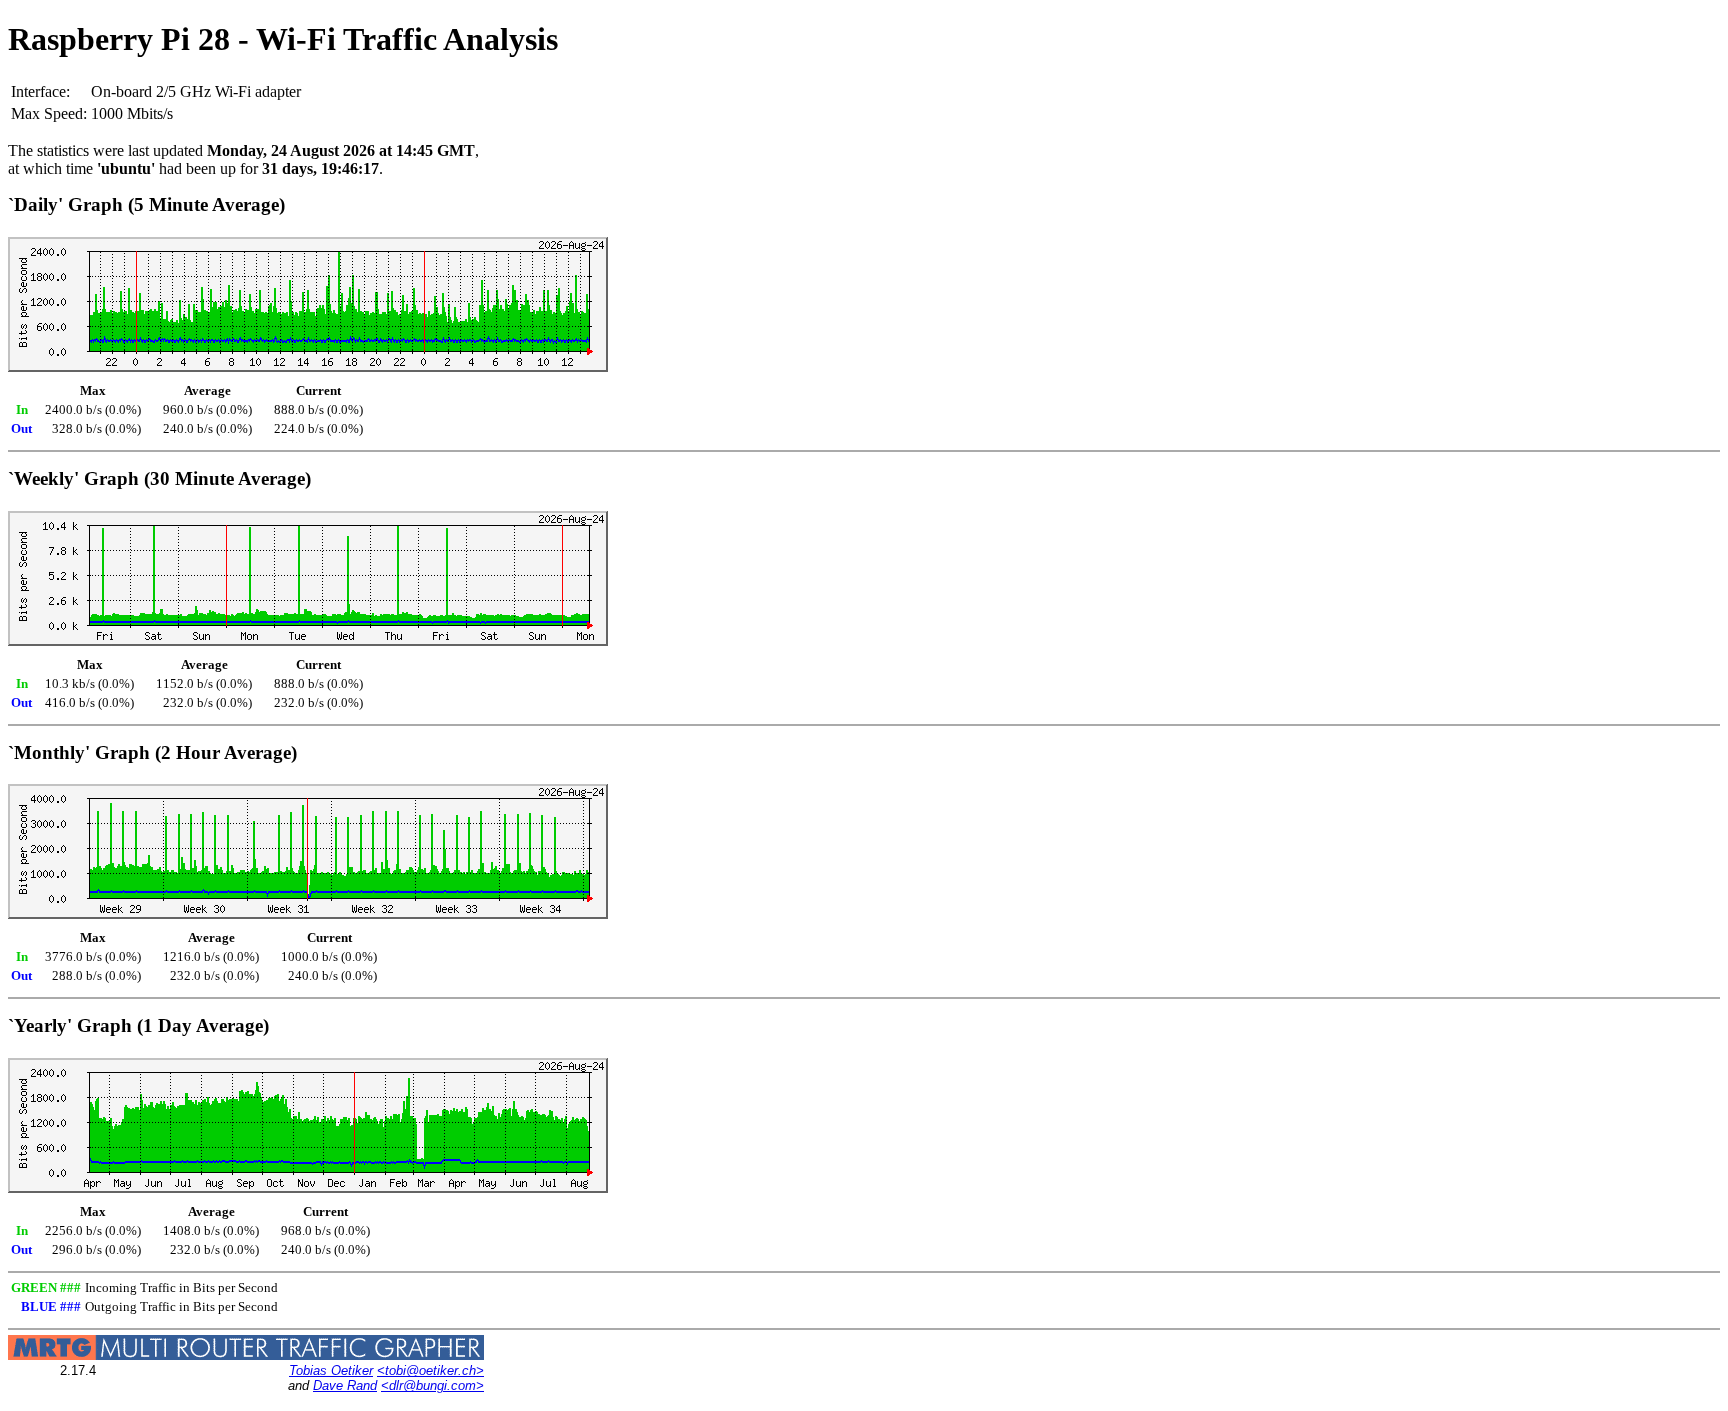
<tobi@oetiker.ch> (430, 1370)
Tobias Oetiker (331, 1370)
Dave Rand (345, 1385)
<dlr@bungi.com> (432, 1385)
